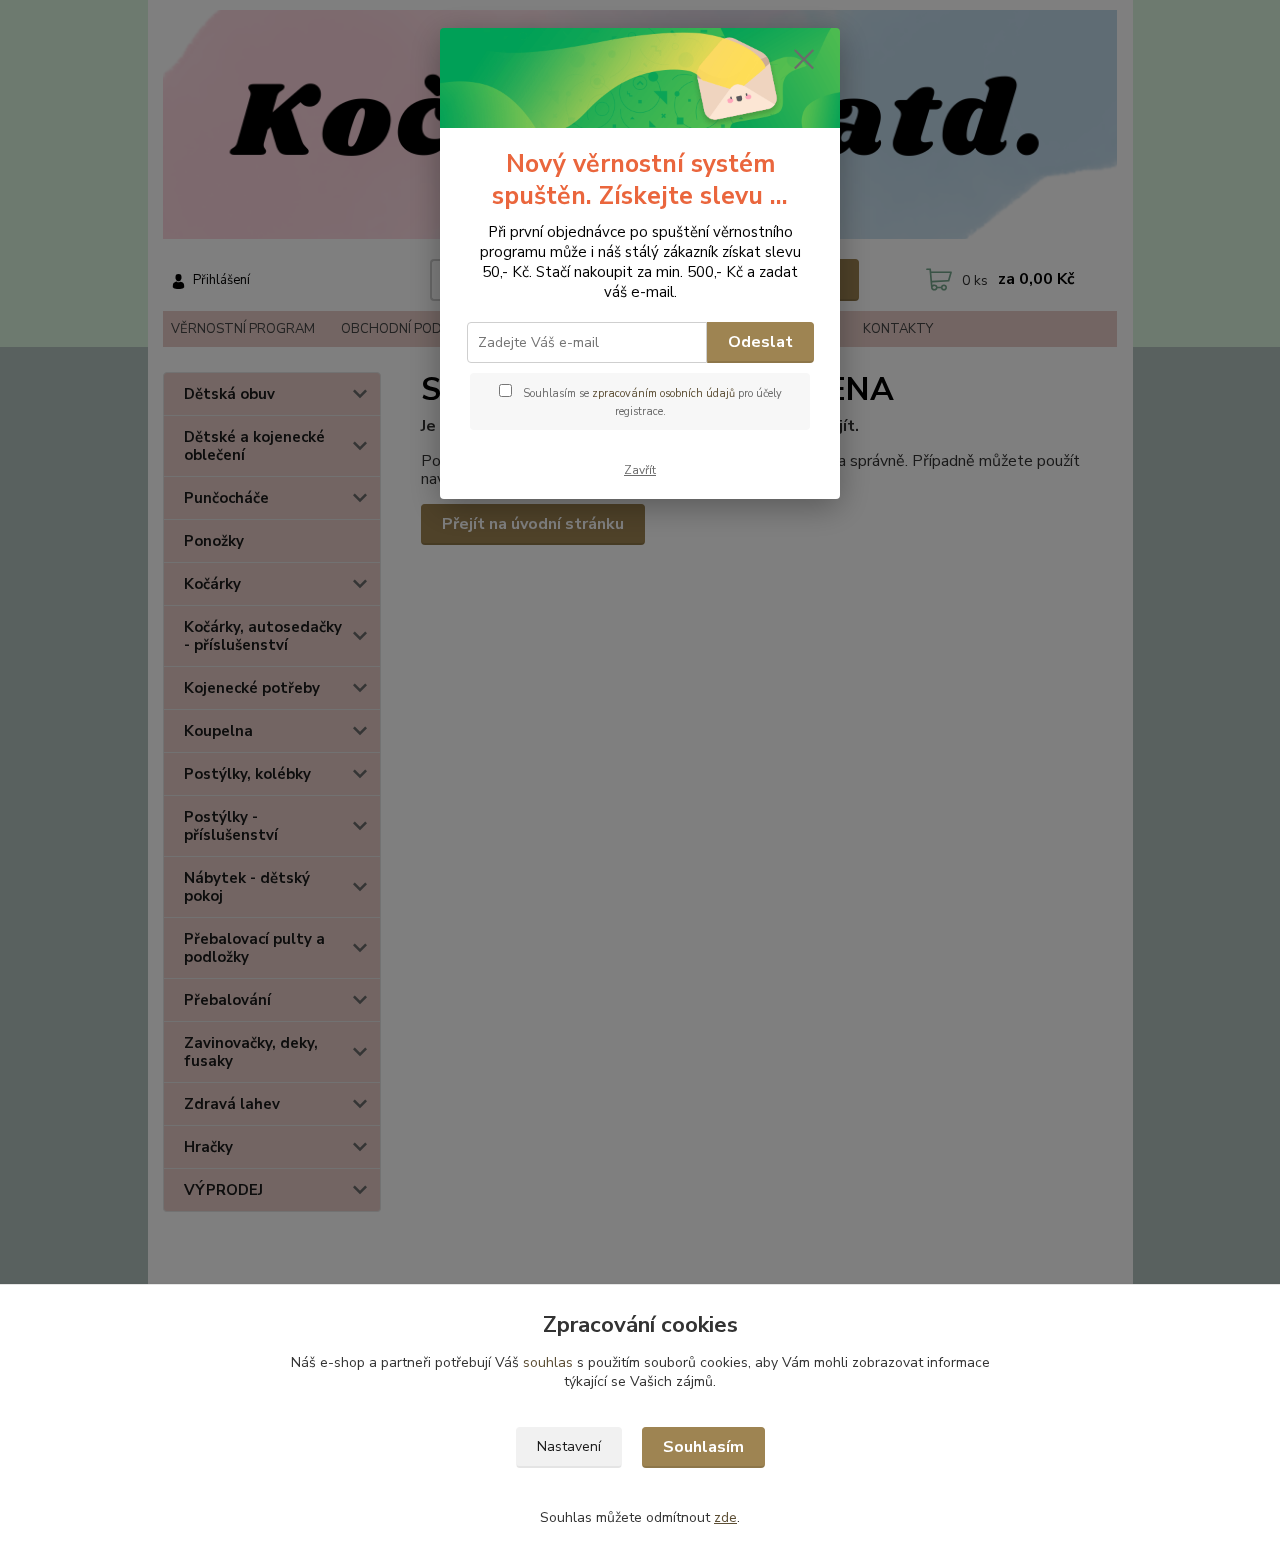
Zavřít (640, 470)
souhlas (548, 1362)
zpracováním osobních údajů (663, 393)
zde (725, 1517)
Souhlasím (703, 1447)
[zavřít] (804, 59)
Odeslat (760, 342)
